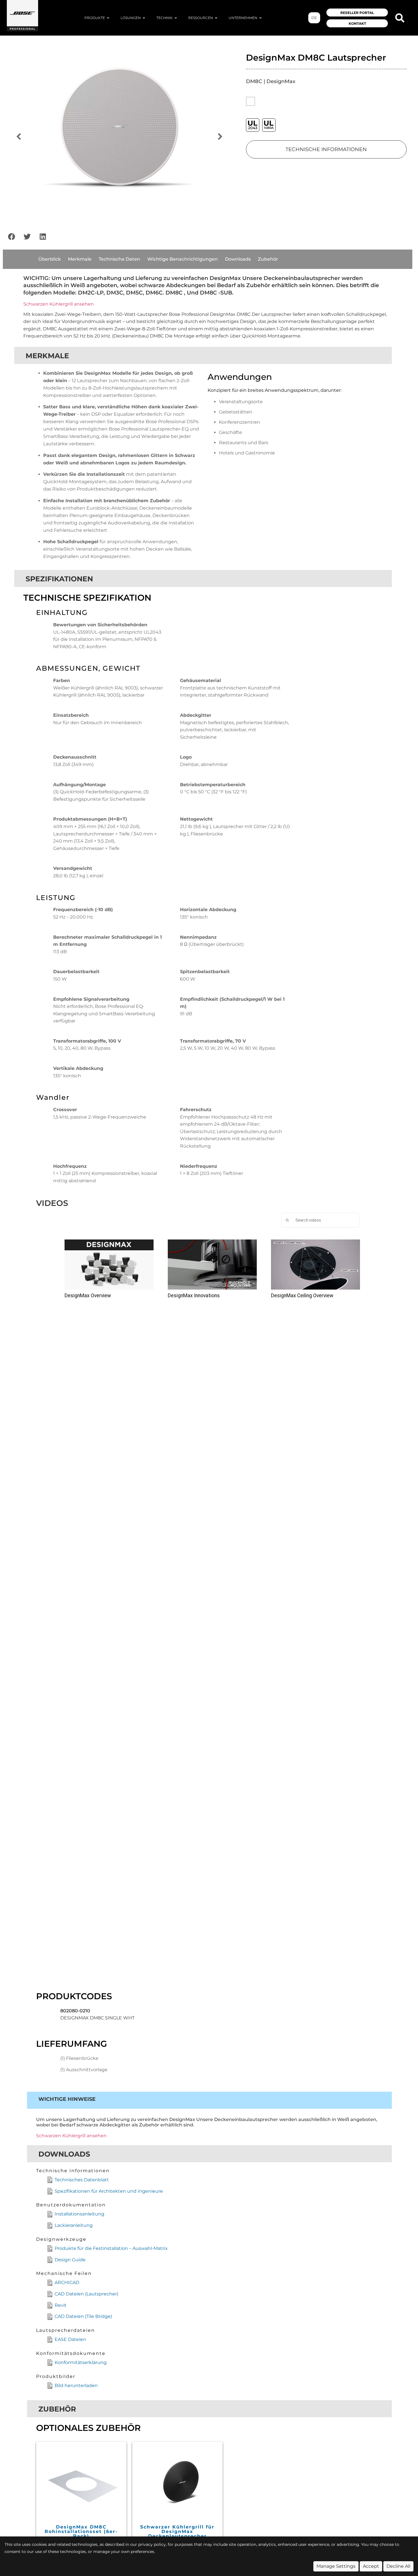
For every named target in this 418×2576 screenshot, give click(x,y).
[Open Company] (260, 18)
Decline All (398, 2566)
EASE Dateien (70, 2339)
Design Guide (70, 2260)
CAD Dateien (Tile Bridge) (83, 2316)
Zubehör (268, 259)
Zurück (18, 137)
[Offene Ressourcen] (216, 18)
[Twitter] (27, 237)
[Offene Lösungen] (144, 18)
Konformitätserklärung (81, 2362)
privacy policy (152, 2544)
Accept (371, 2566)
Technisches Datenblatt (82, 2180)
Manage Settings (336, 2566)
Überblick (50, 259)
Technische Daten (119, 259)
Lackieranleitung (74, 2225)
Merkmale (80, 259)
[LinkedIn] (43, 237)
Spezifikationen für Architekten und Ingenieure (109, 2191)
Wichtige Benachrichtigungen (183, 259)
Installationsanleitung (79, 2214)
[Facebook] (11, 237)
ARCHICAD (67, 2282)
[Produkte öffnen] (108, 18)
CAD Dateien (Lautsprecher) (86, 2294)
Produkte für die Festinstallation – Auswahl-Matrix (111, 2248)
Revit (61, 2305)
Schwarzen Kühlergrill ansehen (59, 304)
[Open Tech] (176, 18)
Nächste (220, 137)
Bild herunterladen (76, 2385)
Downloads (238, 259)
